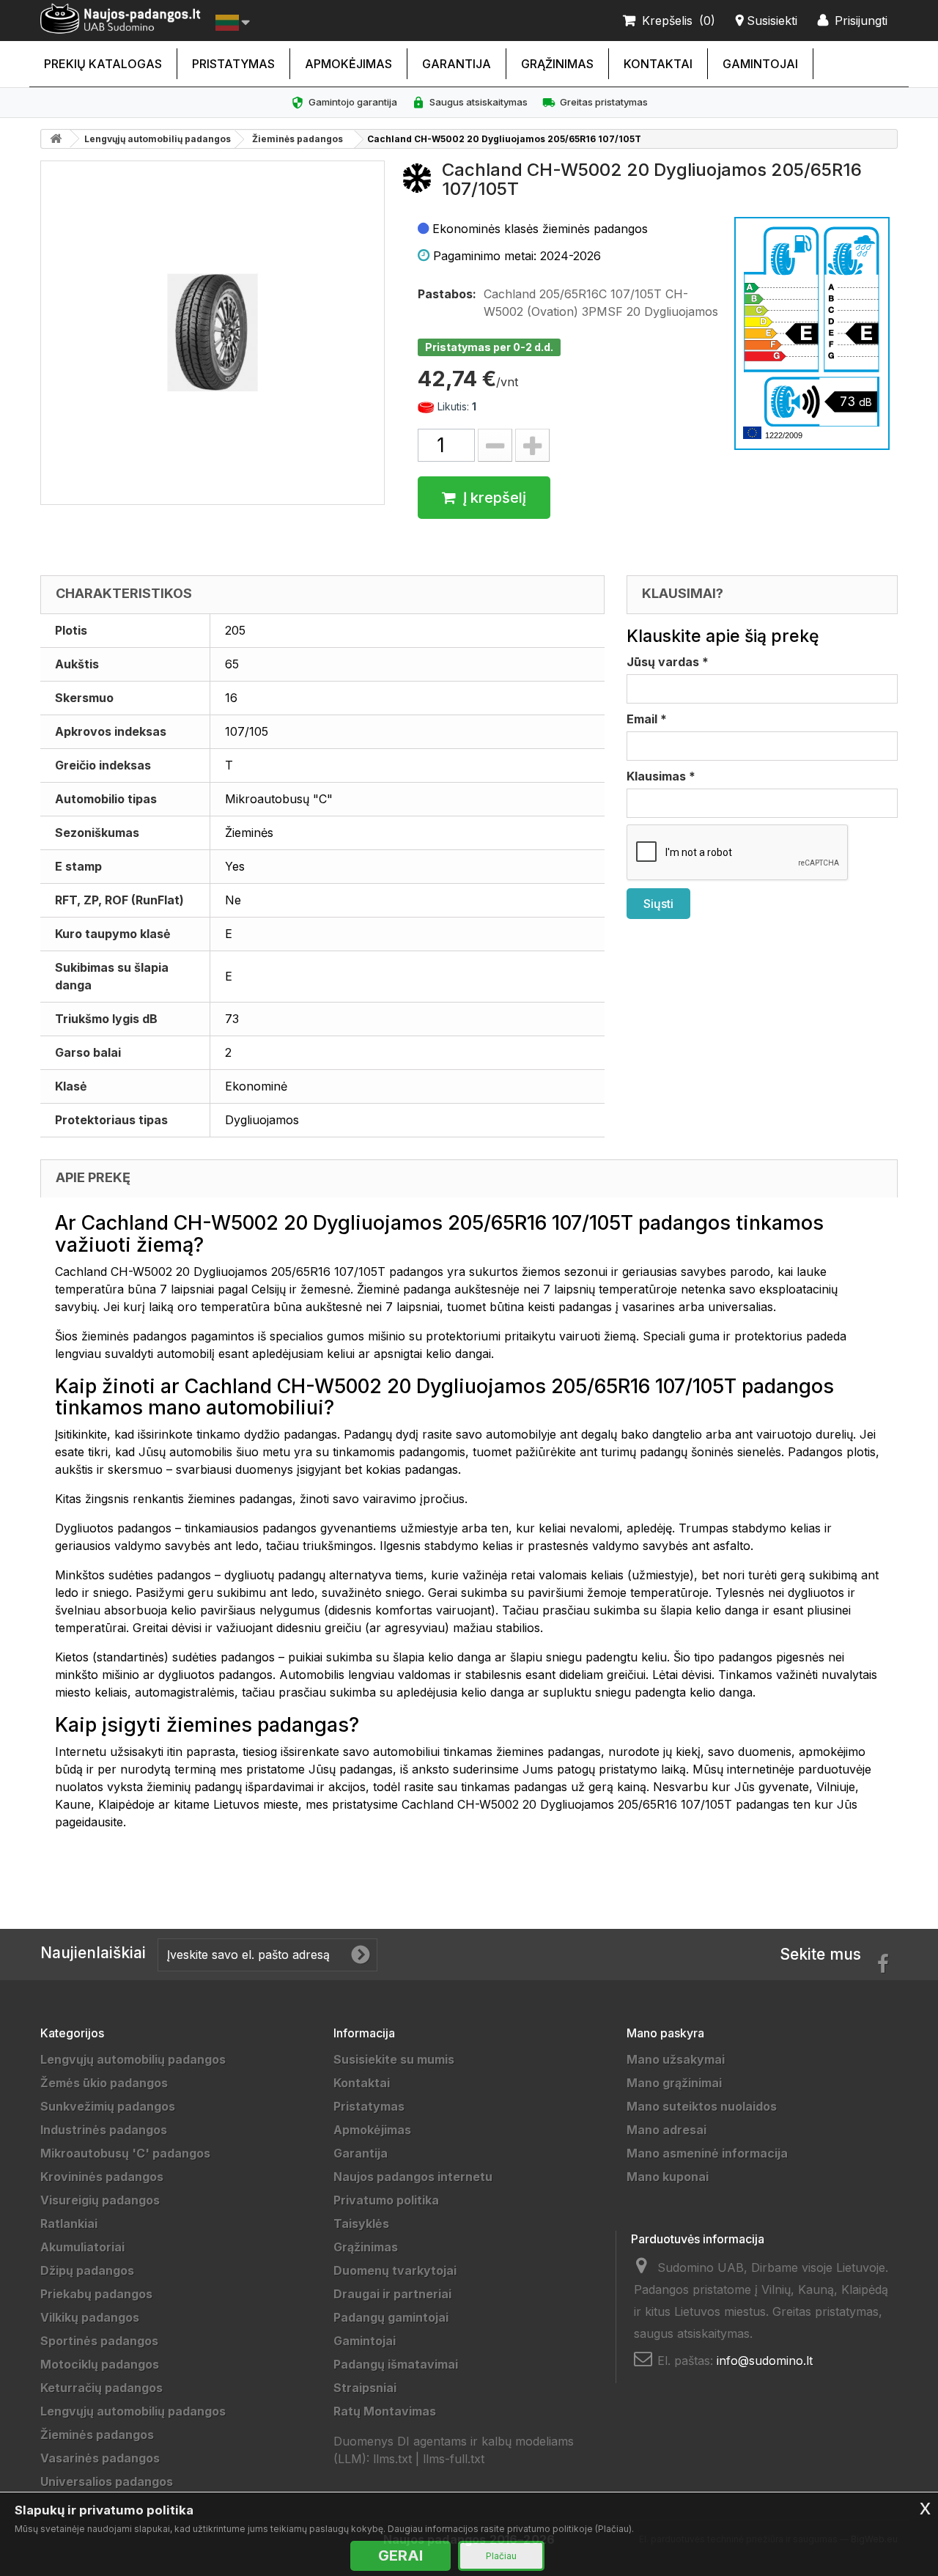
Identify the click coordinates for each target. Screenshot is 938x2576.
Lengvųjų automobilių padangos (158, 139)
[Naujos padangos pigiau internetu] (121, 19)
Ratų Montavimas (385, 2411)
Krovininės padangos (102, 2177)
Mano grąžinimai (674, 2083)
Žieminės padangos (298, 139)
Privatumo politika (386, 2200)
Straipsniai (365, 2388)
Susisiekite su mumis (394, 2059)
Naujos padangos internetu (413, 2177)
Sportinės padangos (99, 2341)
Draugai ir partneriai (392, 2294)
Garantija (457, 64)
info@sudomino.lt (765, 2361)
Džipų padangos (87, 2270)
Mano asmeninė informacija (707, 2153)
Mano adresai (666, 2130)
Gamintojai (760, 64)
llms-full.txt (454, 2459)
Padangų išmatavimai (396, 2364)
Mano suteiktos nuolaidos (702, 2106)
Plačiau (501, 2556)
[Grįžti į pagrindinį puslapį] (56, 139)
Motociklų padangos (100, 2364)
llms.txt (392, 2459)
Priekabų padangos (96, 2294)
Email (647, 719)
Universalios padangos (107, 2481)
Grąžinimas (557, 64)
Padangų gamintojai (391, 2317)
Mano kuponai (668, 2177)
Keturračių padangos (101, 2388)
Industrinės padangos (104, 2130)
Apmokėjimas (348, 64)
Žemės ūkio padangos (104, 2083)
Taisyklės (361, 2223)
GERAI (400, 2555)
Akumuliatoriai (82, 2247)
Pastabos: (447, 294)
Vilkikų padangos (90, 2317)
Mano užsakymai (676, 2059)
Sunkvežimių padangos (108, 2106)
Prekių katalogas (103, 64)
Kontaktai (658, 64)
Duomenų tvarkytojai (395, 2270)
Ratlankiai (69, 2223)
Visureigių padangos (100, 2200)
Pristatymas (233, 64)
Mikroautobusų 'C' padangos (125, 2153)
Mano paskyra (665, 2033)
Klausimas (661, 776)
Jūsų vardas (668, 662)
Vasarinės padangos (100, 2458)
